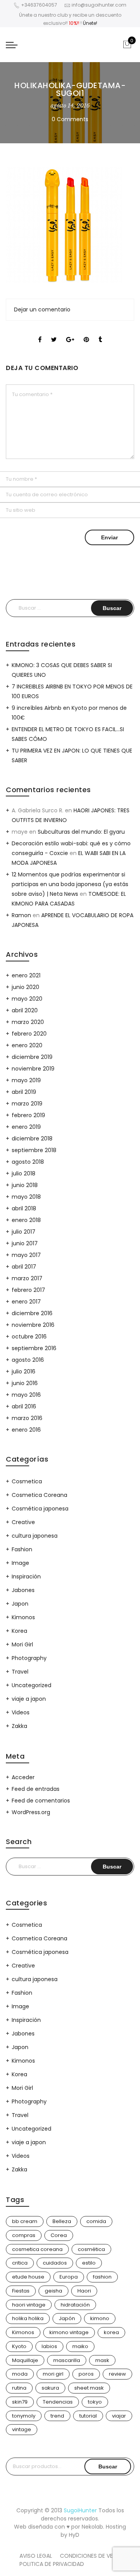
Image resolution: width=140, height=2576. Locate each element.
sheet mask (89, 2388)
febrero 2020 (29, 1034)
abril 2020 (25, 1010)
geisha (53, 2291)
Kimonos (23, 1617)
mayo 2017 (26, 1255)
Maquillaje (25, 2360)
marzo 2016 (27, 1418)
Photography (29, 1658)
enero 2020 (27, 1045)
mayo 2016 (26, 1395)
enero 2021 (26, 975)
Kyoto (19, 2346)
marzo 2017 (27, 1278)
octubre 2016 (29, 1337)
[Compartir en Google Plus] (70, 333)
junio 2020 (25, 987)
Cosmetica (27, 1481)
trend (57, 2416)
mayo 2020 (27, 999)
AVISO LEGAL (36, 2556)
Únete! (90, 23)
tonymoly (24, 2416)
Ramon (21, 915)
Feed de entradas (36, 1789)
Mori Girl (22, 1644)
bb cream (25, 2221)
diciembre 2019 (32, 1057)
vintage (22, 2429)
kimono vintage (69, 2332)
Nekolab (92, 2527)
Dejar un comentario (42, 309)
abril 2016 (24, 1406)
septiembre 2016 (34, 1348)
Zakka (19, 1726)
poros (86, 2374)
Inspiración (26, 1577)
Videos (21, 1712)
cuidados (55, 2263)
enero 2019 (26, 1127)
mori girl (53, 2374)
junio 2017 (25, 1243)
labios (49, 2346)
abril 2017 (24, 1267)
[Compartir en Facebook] (40, 333)
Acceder (23, 1777)
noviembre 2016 (33, 1325)
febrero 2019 (28, 1115)
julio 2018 (24, 1173)
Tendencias (58, 2402)
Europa (69, 2277)
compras (24, 2235)
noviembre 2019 (33, 1069)
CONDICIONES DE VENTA (92, 2556)
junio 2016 (25, 1383)
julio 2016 (24, 1371)
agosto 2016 (28, 1360)
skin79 (20, 2402)
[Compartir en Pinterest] (86, 333)
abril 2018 (24, 1208)
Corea (59, 2235)
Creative (23, 1522)
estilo (89, 2263)
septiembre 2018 (34, 1150)
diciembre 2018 (32, 1139)
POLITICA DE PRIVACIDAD (52, 2564)
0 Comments (70, 119)
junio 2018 (25, 1185)
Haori (84, 2291)
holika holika (28, 2318)
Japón (67, 2318)
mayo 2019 (26, 1080)
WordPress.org (31, 1812)
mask (102, 2360)
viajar (119, 2416)
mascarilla (67, 2360)
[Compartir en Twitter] (54, 333)
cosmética (91, 2249)
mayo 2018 (26, 1197)
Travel (20, 1672)
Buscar (108, 2466)
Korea (19, 1631)
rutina (19, 2388)
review (117, 2374)
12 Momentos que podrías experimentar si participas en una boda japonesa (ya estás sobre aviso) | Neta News (70, 884)
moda (20, 2374)
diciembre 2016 (32, 1313)
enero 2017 (26, 1302)
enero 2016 (26, 1430)
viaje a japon (29, 1699)
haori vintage (29, 2305)
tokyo (95, 2402)
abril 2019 (24, 1092)
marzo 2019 (27, 1104)
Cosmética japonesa (40, 1509)
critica (20, 2263)
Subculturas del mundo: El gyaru (81, 832)
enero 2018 (26, 1220)
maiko (80, 2346)
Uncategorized (31, 1685)
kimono (100, 2318)
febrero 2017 (28, 1290)
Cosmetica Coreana (39, 1495)
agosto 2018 (28, 1162)
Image (20, 1563)
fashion (102, 2277)
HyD (74, 2535)
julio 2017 (24, 1232)
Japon (20, 1604)
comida (96, 2221)
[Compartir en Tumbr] (100, 333)
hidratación (75, 2305)
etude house (28, 2277)
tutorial (88, 2416)
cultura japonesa (35, 1536)
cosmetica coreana (37, 2249)
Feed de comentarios (41, 1801)
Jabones (23, 1590)
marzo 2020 (28, 1022)
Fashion (22, 1549)
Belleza (62, 2221)
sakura (50, 2388)
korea (111, 2332)
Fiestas (21, 2291)
